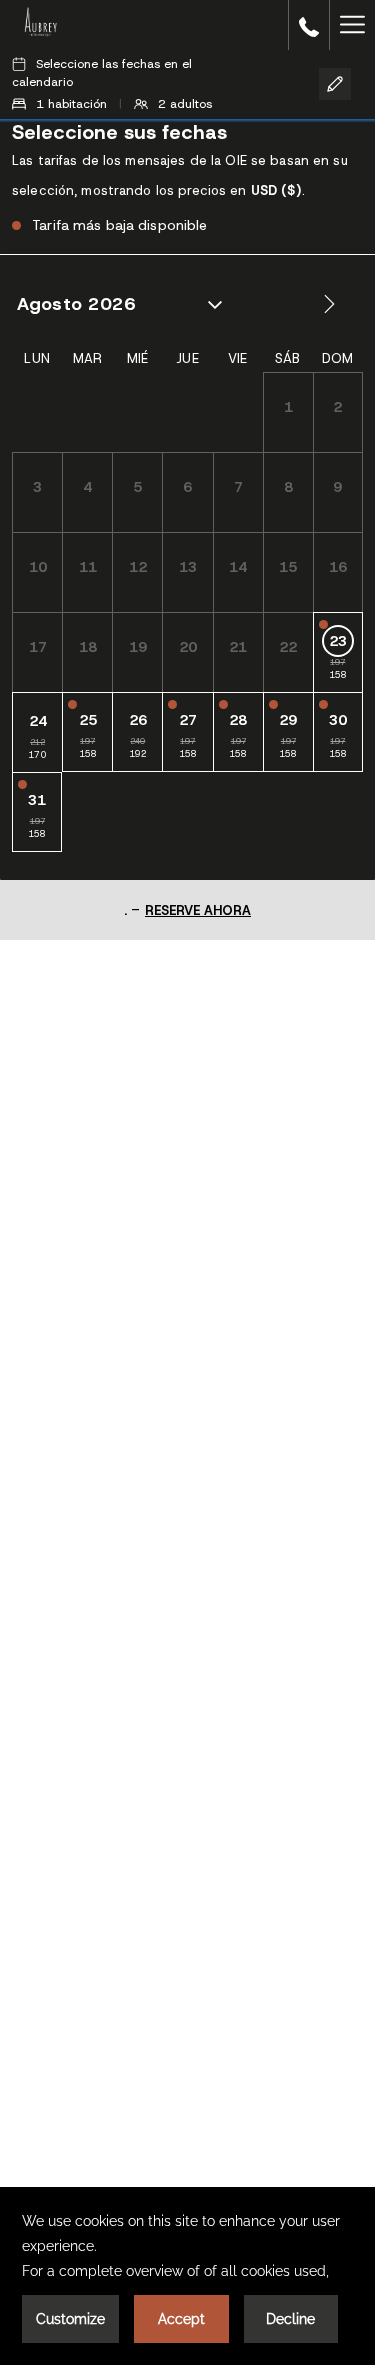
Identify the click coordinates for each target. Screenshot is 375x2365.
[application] (187, 2276)
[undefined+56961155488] (309, 25)
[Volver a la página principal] (40, 25)
